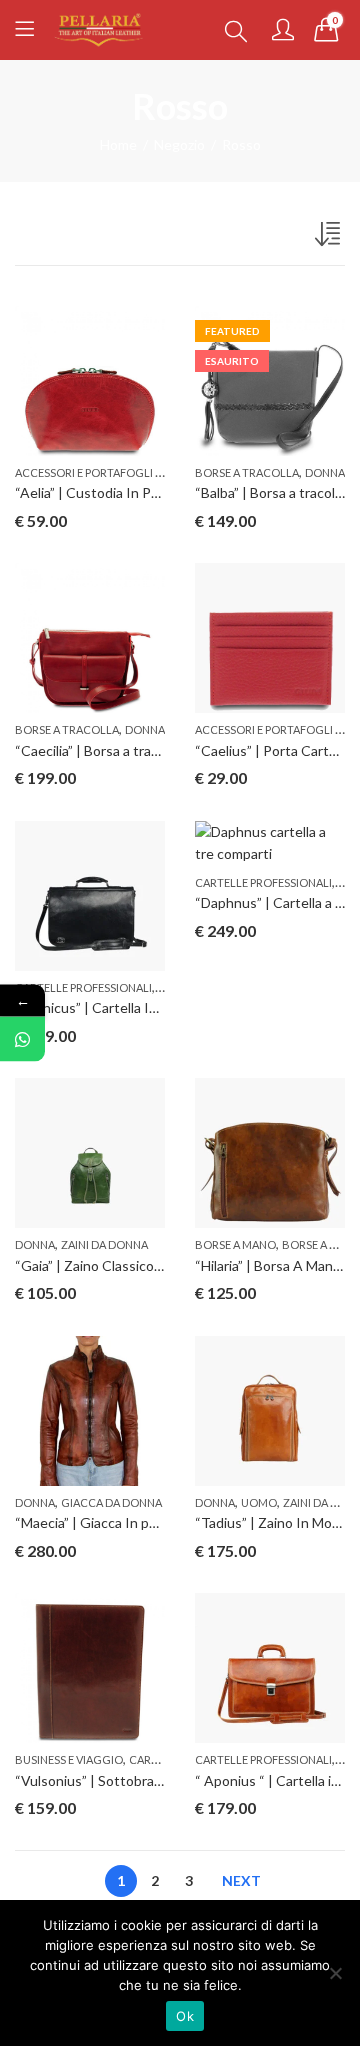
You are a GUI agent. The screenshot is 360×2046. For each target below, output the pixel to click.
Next (241, 1880)
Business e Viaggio (69, 1759)
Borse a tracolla (247, 472)
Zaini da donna (104, 1244)
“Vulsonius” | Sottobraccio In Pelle (122, 1780)
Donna (325, 472)
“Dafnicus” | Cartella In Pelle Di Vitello (133, 1007)
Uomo (259, 1502)
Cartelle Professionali (83, 987)
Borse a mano (235, 1244)
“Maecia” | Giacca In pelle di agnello (124, 1522)
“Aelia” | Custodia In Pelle (94, 492)
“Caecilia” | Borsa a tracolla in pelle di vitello (148, 750)
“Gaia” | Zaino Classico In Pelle (109, 1265)
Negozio (179, 144)
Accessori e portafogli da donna (113, 472)
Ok (185, 2016)
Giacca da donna (111, 1502)
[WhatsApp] (22, 1039)
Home (118, 144)
